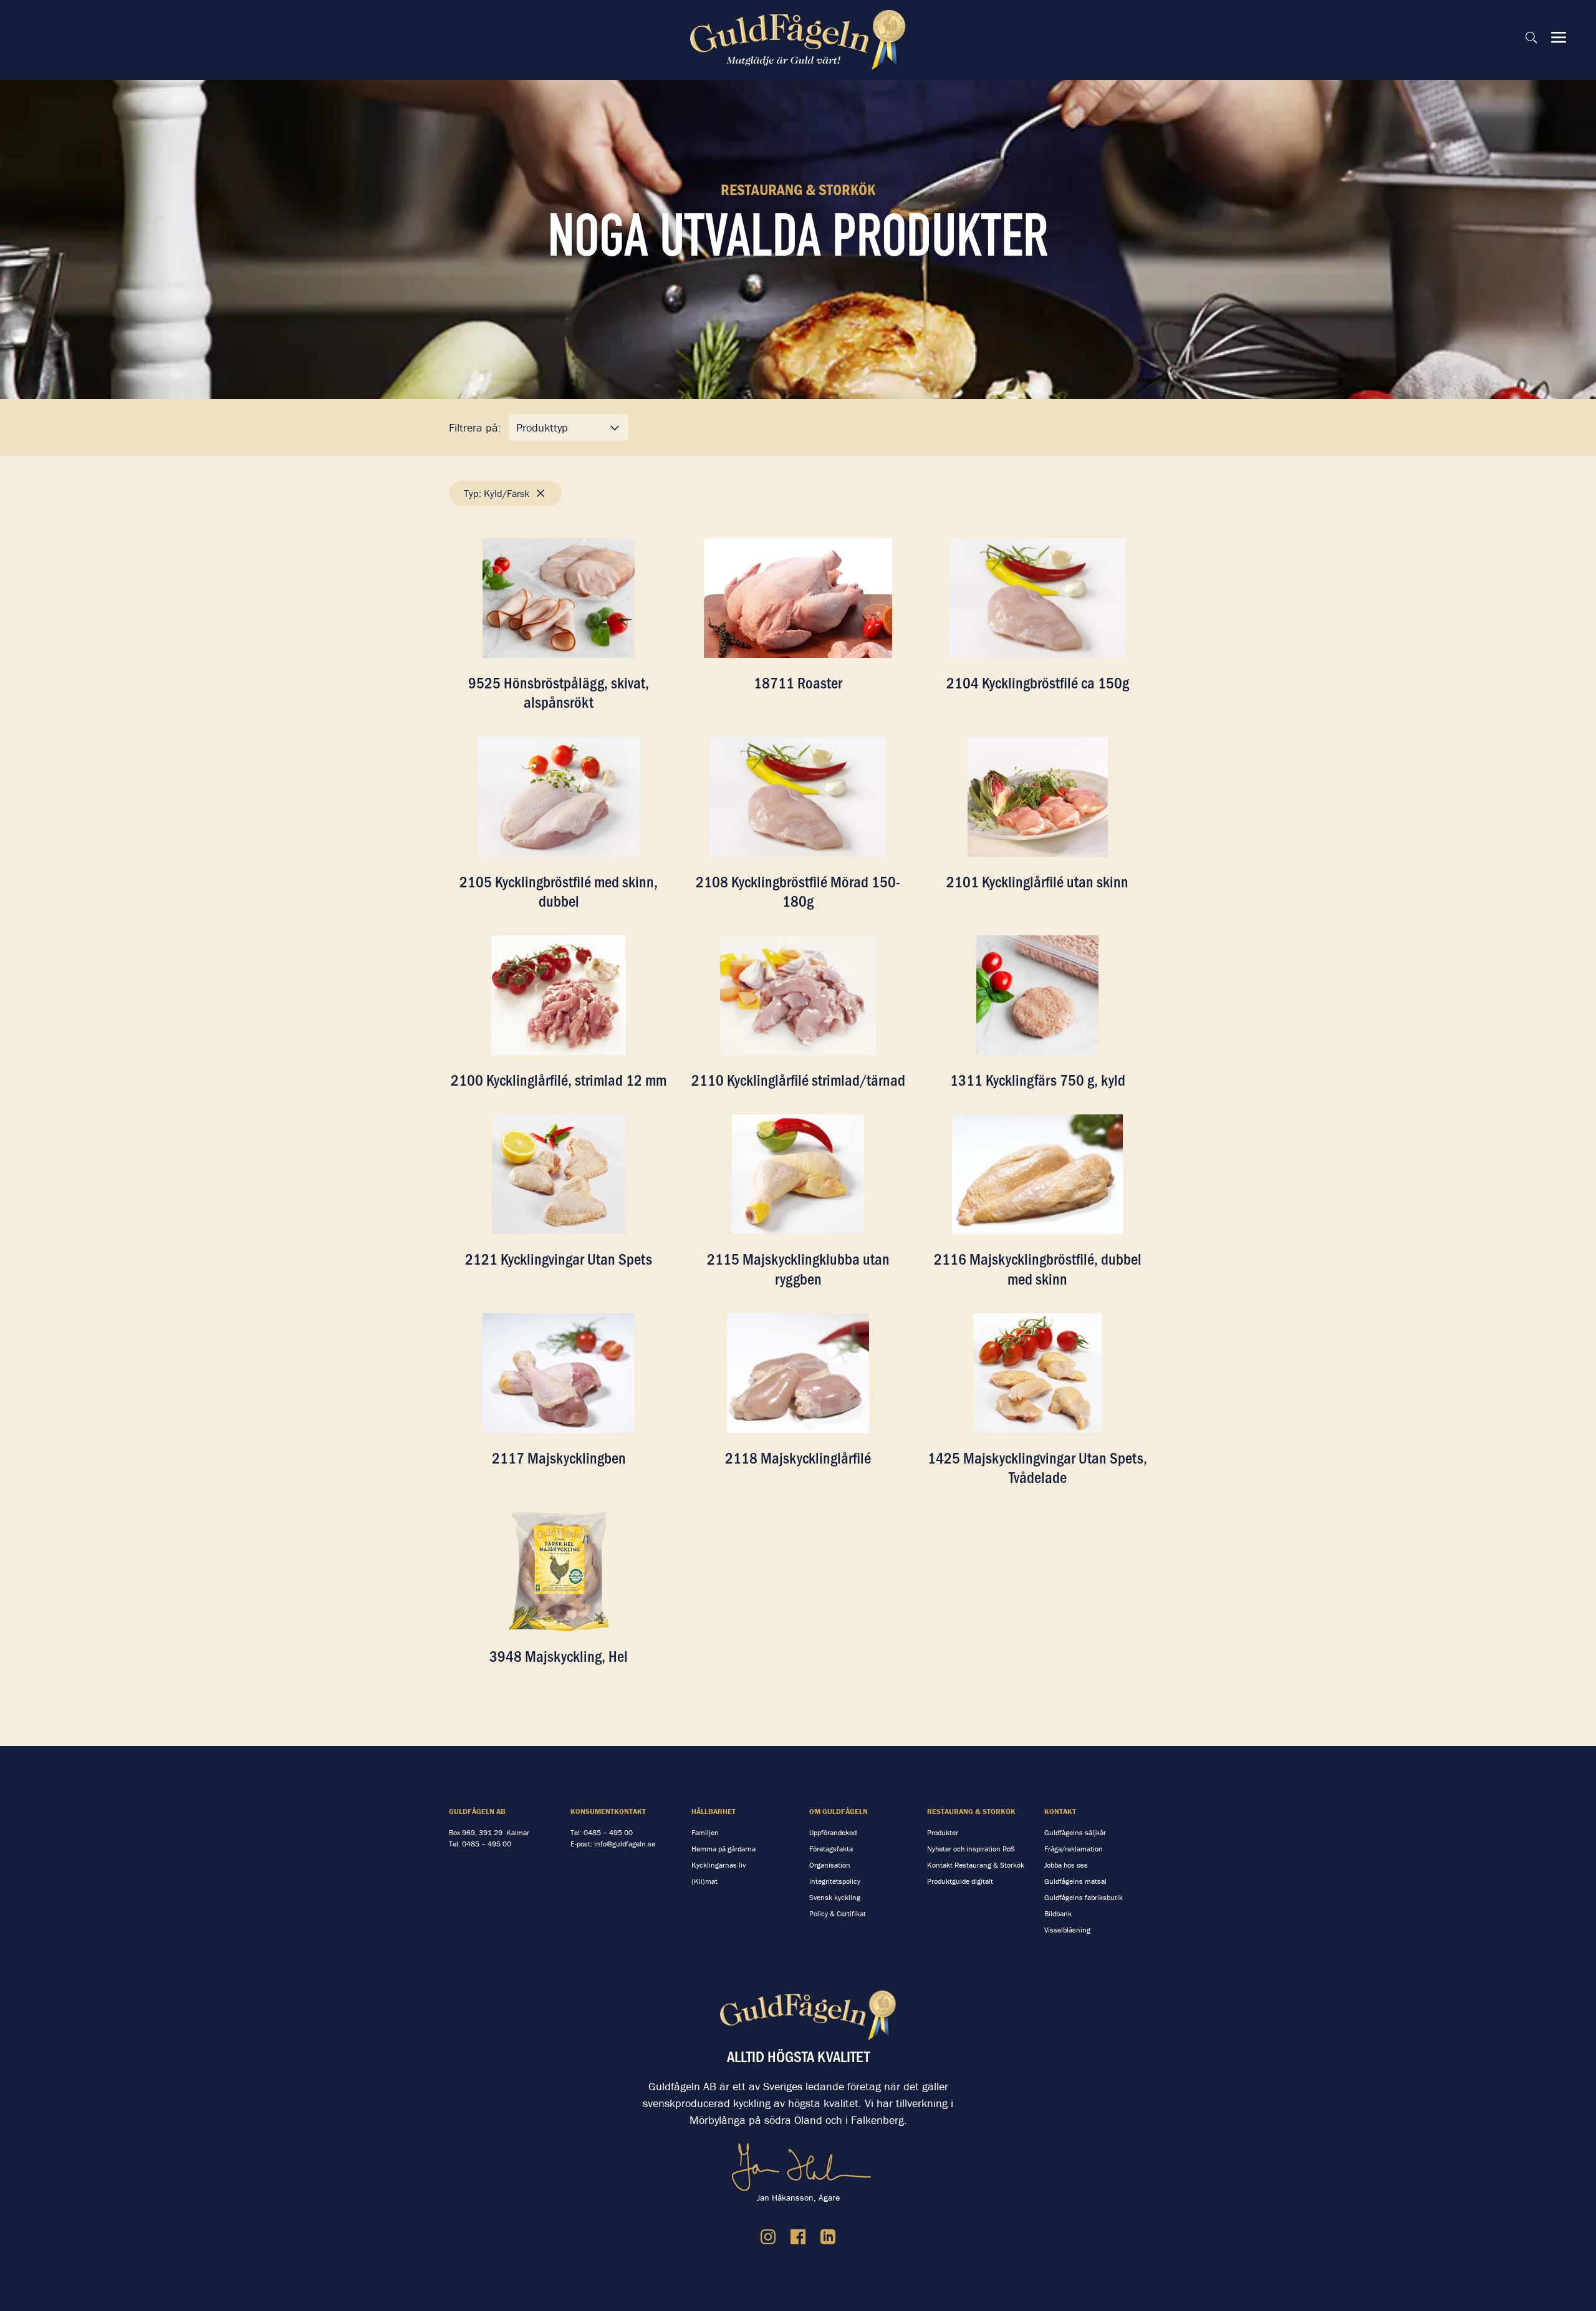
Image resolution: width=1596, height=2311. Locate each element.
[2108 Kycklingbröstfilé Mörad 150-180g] (798, 797)
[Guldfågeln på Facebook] (798, 2237)
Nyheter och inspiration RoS (971, 1849)
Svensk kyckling (835, 1897)
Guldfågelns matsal (1075, 1881)
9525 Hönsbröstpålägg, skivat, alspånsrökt (559, 692)
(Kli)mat (704, 1881)
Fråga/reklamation (1074, 1849)
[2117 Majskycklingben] (559, 1373)
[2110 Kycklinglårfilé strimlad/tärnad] (798, 995)
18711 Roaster (798, 682)
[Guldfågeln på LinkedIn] (828, 2237)
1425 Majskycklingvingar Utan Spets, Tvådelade (1037, 1467)
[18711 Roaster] (798, 598)
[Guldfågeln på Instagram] (768, 2237)
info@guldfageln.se (625, 1844)
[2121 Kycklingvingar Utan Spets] (559, 1174)
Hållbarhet (714, 1811)
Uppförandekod (833, 1832)
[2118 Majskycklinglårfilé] (798, 1373)
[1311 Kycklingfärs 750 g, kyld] (1037, 995)
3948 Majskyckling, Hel (559, 1656)
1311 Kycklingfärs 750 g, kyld (1038, 1079)
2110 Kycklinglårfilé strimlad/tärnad (798, 1079)
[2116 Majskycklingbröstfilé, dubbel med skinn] (1037, 1174)
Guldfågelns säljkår (1075, 1832)
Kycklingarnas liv (719, 1865)
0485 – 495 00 (487, 1844)
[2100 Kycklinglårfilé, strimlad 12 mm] (559, 995)
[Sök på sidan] (1531, 37)
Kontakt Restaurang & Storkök (976, 1865)
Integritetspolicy (835, 1881)
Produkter (943, 1832)
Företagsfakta (831, 1849)
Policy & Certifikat (838, 1913)
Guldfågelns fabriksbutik (1084, 1897)
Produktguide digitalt (960, 1881)
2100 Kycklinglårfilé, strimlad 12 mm (559, 1079)
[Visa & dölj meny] (1559, 37)
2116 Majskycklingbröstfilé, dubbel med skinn (1038, 1268)
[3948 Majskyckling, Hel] (559, 1571)
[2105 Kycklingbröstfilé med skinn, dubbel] (559, 797)
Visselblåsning (1067, 1930)
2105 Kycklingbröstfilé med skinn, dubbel (559, 891)
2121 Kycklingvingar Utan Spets (559, 1258)
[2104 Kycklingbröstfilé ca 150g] (1037, 598)
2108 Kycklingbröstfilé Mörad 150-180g (798, 891)
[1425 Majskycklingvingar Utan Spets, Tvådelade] (1037, 1373)
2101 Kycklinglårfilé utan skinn (1037, 881)
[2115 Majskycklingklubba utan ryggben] (798, 1174)
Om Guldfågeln (839, 1811)
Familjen (705, 1832)
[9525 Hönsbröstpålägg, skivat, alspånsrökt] (559, 598)
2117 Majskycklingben (559, 1457)
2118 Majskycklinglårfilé (798, 1457)
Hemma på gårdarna (723, 1849)
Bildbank (1058, 1913)
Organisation (830, 1865)
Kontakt (1060, 1811)
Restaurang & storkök (971, 1811)
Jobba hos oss (1066, 1865)
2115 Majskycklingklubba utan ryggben (798, 1268)
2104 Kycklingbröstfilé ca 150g (1038, 682)
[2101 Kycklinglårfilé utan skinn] (1037, 797)
